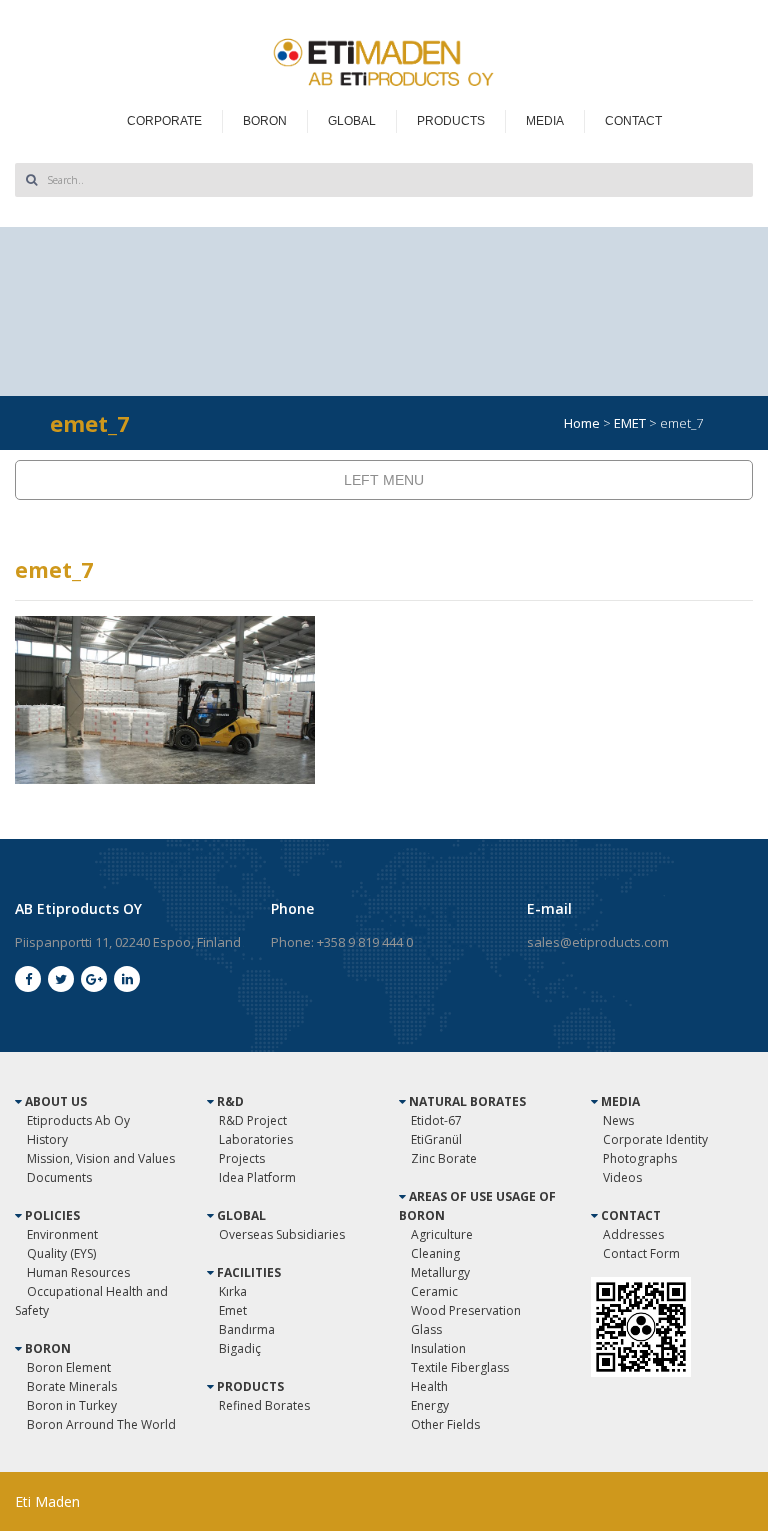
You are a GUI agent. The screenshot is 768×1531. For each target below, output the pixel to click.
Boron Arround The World (101, 1424)
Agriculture (442, 1234)
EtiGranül (436, 1139)
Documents (59, 1177)
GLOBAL (352, 121)
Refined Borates (264, 1405)
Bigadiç (240, 1348)
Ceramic (434, 1291)
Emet (233, 1310)
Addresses (633, 1234)
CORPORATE (164, 121)
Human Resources (78, 1272)
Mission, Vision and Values (101, 1158)
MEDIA (545, 121)
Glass (426, 1329)
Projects (242, 1158)
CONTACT (633, 121)
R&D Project (253, 1120)
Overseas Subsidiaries (282, 1234)
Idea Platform (257, 1177)
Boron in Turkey (72, 1405)
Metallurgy (440, 1272)
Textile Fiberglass (460, 1367)
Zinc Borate (444, 1158)
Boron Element (69, 1367)
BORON (265, 121)
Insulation (438, 1348)
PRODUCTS (451, 121)
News (618, 1120)
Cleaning (435, 1253)
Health (429, 1386)
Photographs (640, 1158)
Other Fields (445, 1424)
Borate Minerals (72, 1386)
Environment (62, 1234)
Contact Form (641, 1253)
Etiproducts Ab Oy (78, 1120)
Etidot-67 (436, 1120)
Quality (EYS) (61, 1253)
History (47, 1139)
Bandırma (247, 1329)
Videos (622, 1177)
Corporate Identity (655, 1139)
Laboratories (256, 1139)
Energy (430, 1405)
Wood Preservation (466, 1310)
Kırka (233, 1291)
